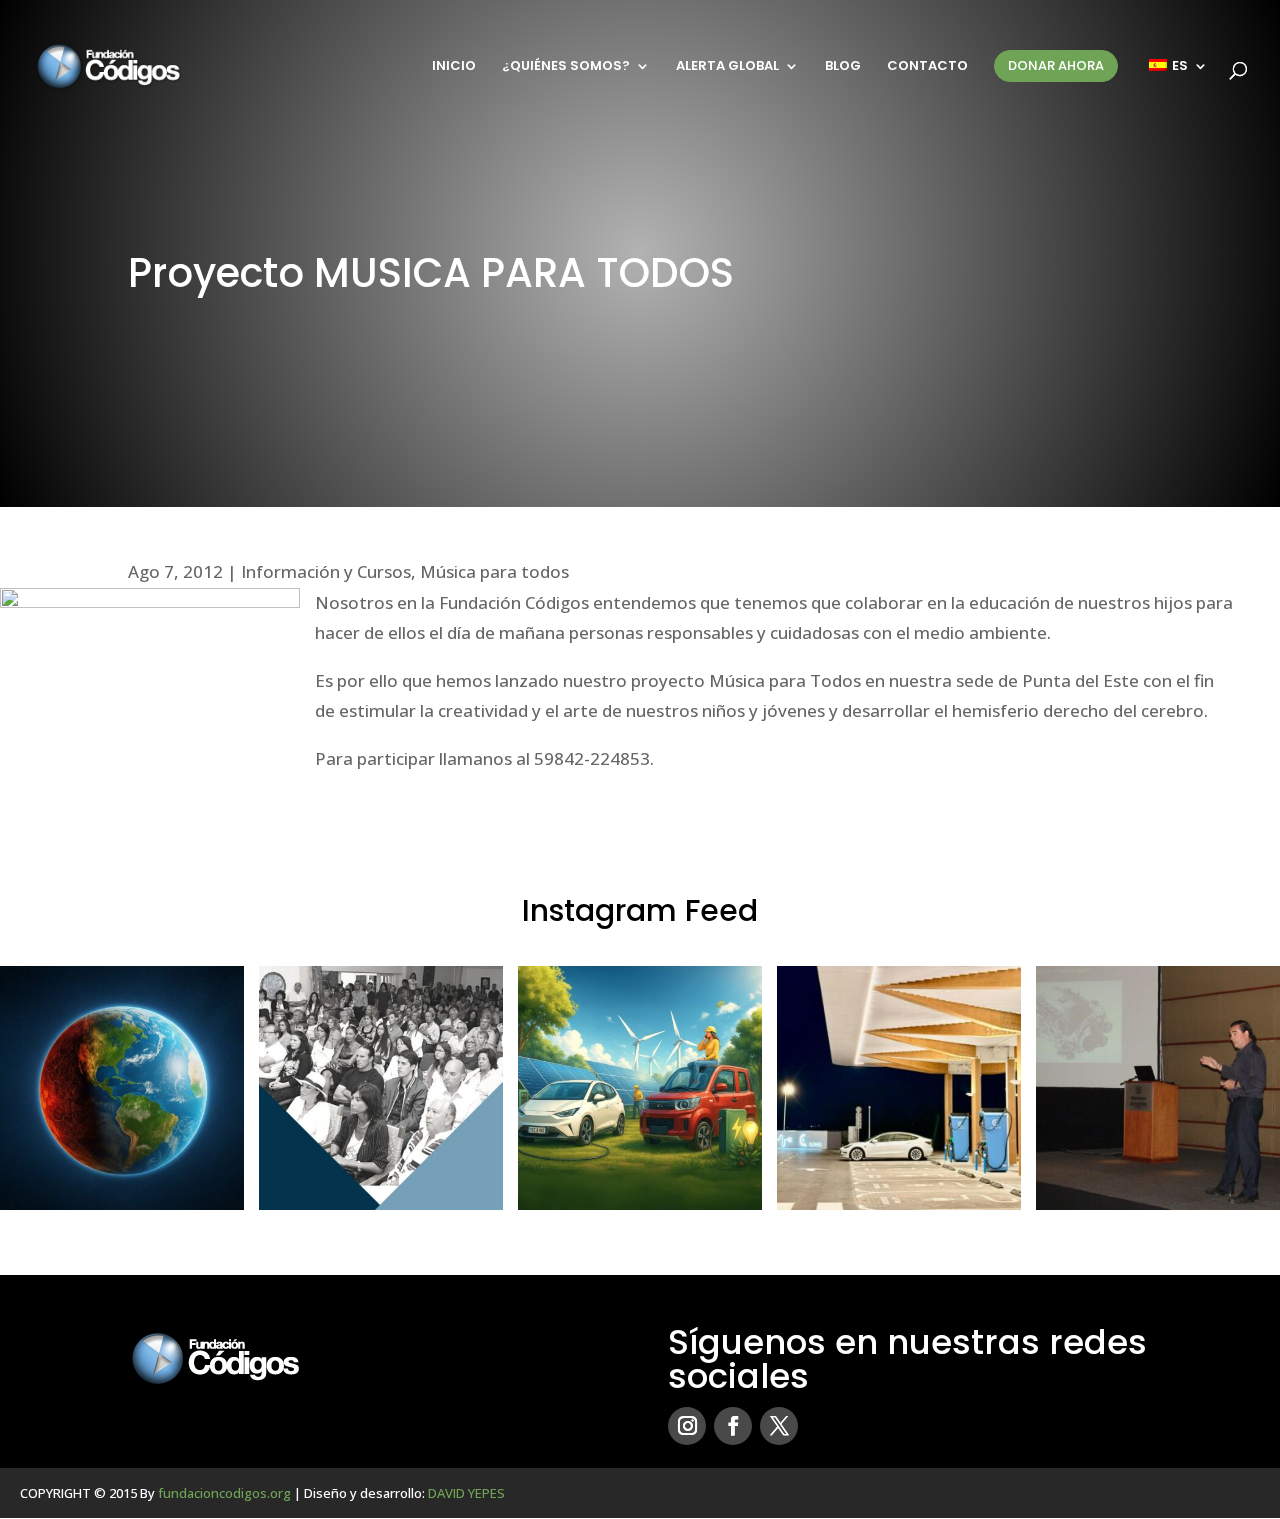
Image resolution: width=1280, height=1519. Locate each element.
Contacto (927, 67)
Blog (843, 67)
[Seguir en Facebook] (733, 1426)
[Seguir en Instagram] (687, 1426)
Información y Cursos (326, 571)
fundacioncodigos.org (224, 1493)
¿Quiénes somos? (566, 67)
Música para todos (494, 571)
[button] (122, 1088)
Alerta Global (727, 67)
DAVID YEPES (466, 1493)
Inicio (454, 67)
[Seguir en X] (779, 1426)
